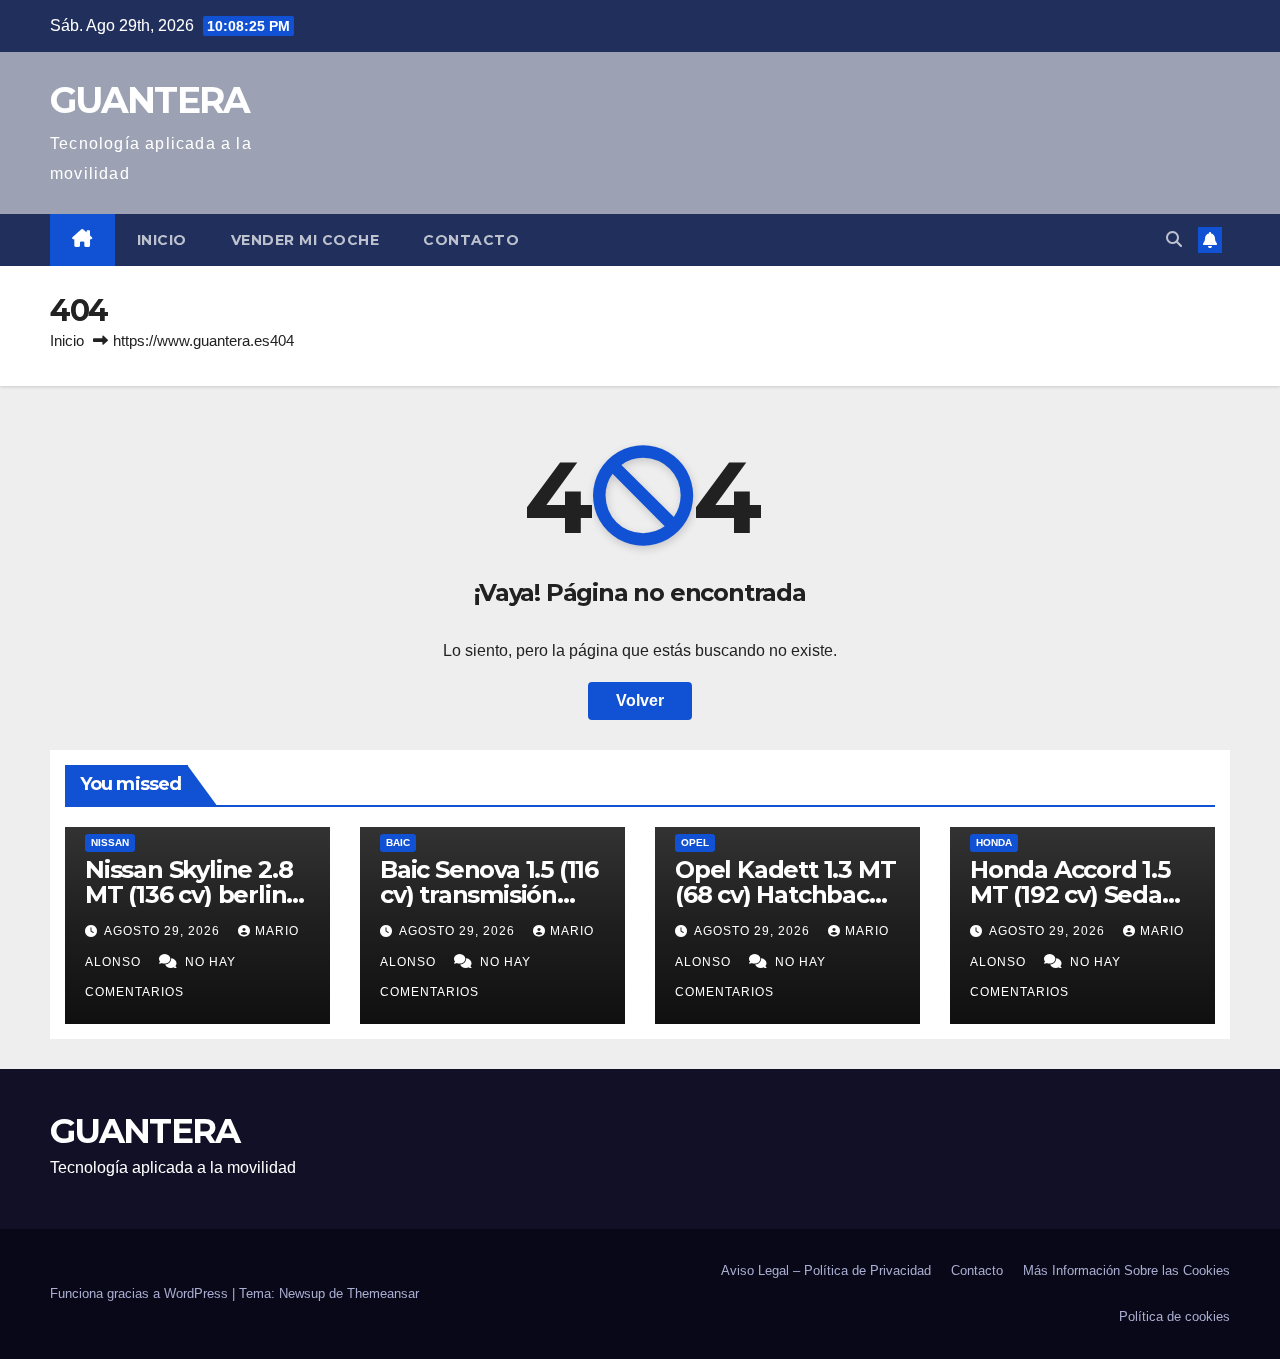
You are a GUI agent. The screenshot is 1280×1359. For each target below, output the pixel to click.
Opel (695, 842)
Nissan (110, 842)
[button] (1174, 239)
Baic (398, 842)
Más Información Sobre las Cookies (1126, 1270)
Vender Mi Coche (305, 240)
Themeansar (383, 1293)
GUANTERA (149, 100)
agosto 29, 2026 (164, 931)
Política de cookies (1174, 1316)
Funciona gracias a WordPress (141, 1293)
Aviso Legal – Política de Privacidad (826, 1270)
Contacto (471, 240)
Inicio (162, 240)
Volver (640, 700)
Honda (994, 842)
